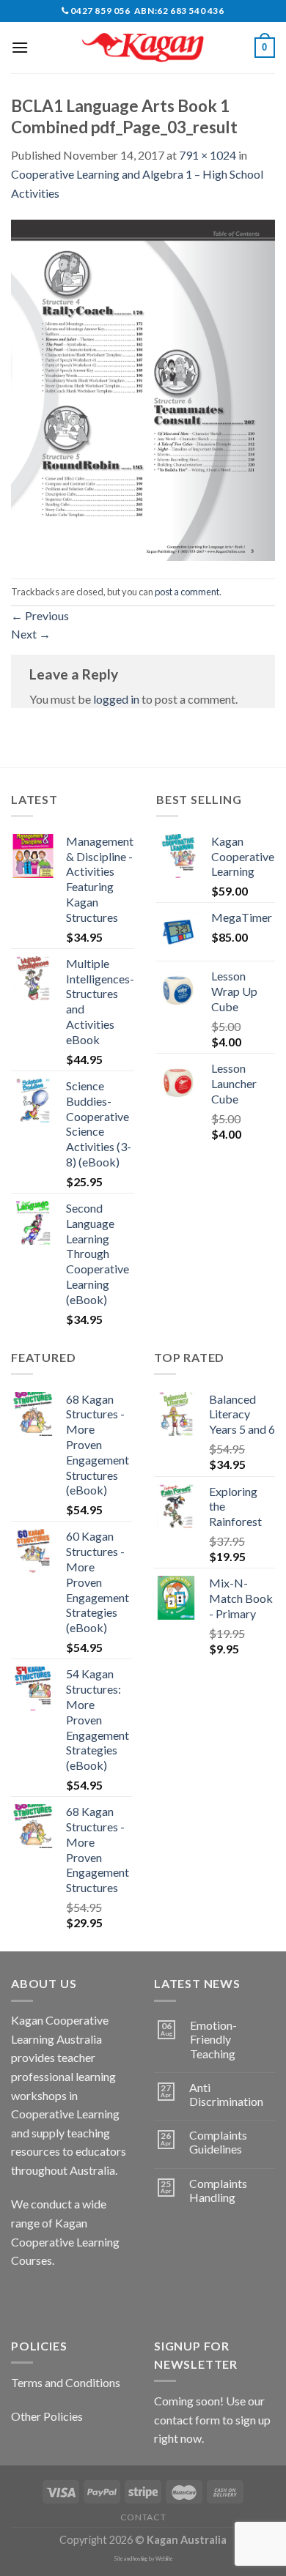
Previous (40, 615)
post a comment (187, 592)
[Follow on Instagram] (51, 2297)
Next (31, 634)
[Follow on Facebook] (25, 2297)
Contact (143, 2517)
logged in (116, 699)
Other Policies (47, 2416)
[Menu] (20, 47)
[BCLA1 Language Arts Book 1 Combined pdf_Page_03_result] (143, 388)
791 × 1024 (208, 155)
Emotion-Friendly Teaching (213, 2039)
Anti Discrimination (226, 2094)
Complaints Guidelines (218, 2142)
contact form (187, 2420)
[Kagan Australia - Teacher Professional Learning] (143, 48)
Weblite (164, 2559)
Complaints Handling (218, 2190)
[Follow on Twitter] (77, 2297)
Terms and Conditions (66, 2382)
